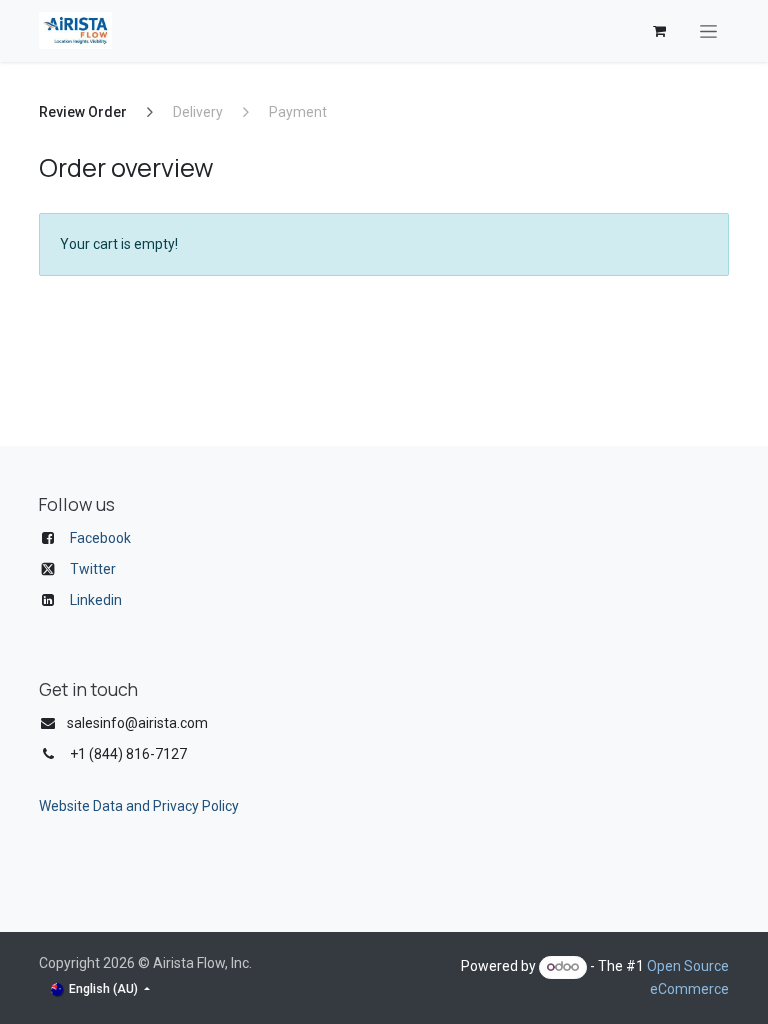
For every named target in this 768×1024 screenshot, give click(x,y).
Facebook (100, 538)
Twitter (93, 569)
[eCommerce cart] (659, 31)
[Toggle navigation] (708, 31)
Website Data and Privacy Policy (139, 806)
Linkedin (96, 600)
